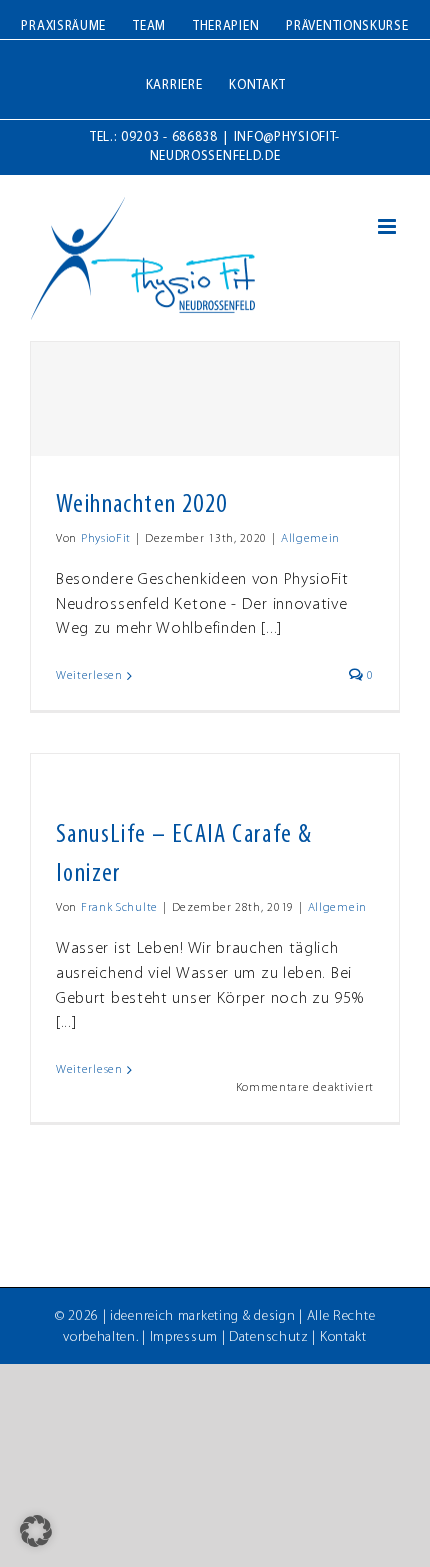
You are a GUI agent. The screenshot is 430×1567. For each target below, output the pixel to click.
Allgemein (310, 539)
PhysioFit (106, 539)
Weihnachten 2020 (141, 505)
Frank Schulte (119, 908)
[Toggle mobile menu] (389, 226)
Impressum (184, 1337)
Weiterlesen (89, 676)
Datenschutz (269, 1337)
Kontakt (343, 1337)
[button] (36, 1531)
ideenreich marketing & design (202, 1316)
